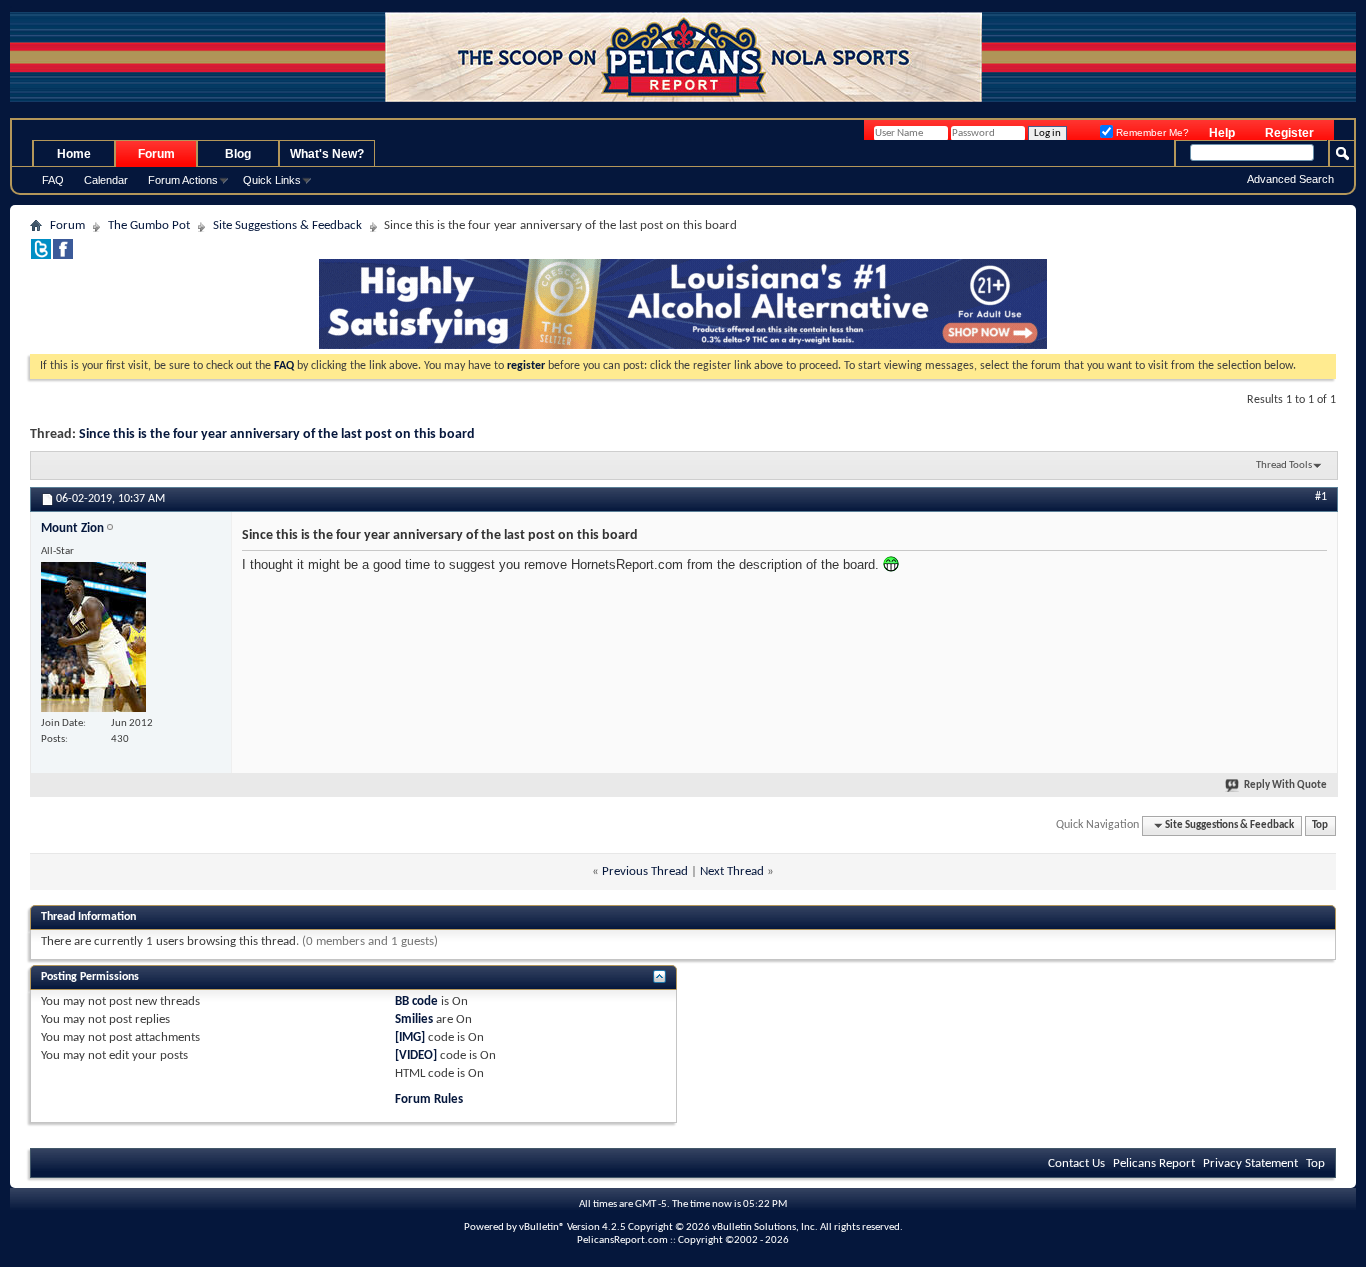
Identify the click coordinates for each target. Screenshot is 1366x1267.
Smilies (414, 1019)
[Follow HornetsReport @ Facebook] (63, 255)
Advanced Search (1290, 179)
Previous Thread (645, 871)
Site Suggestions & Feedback (287, 225)
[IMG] (410, 1037)
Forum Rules (429, 1099)
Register (1289, 133)
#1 (1321, 497)
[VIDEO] (416, 1055)
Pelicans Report (1154, 1163)
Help (1222, 133)
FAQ (53, 180)
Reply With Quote (1285, 785)
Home (74, 154)
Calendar (106, 180)
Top (1320, 825)
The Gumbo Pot (149, 225)
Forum (156, 154)
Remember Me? (1151, 132)
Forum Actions (183, 180)
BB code (416, 1001)
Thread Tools (1284, 465)
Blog (238, 154)
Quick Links (272, 180)
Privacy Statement (1250, 1163)
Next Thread (732, 871)
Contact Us (1076, 1163)
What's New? (327, 154)
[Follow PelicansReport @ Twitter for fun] (41, 255)
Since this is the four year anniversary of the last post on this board (277, 434)
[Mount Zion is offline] (93, 637)
